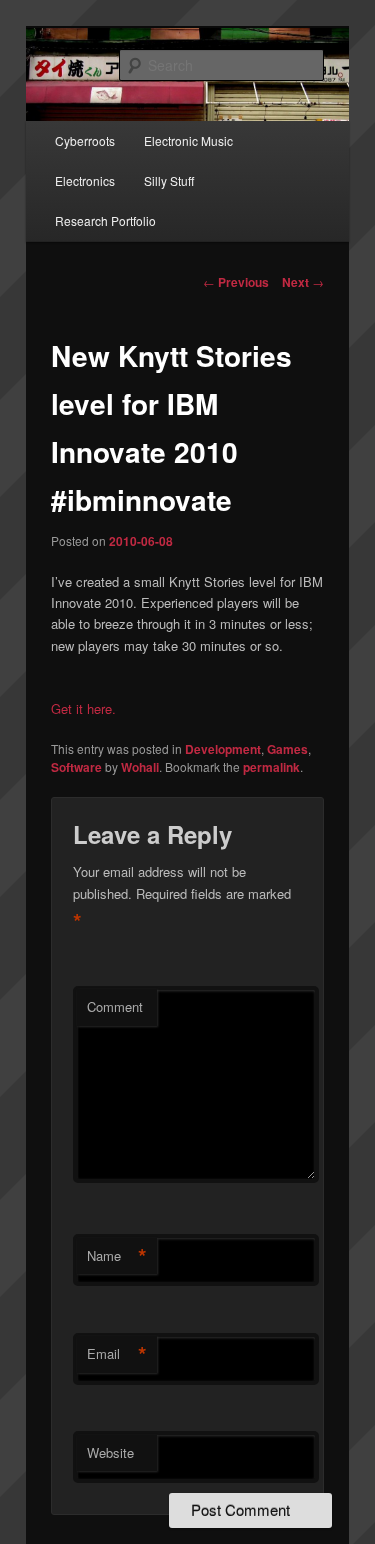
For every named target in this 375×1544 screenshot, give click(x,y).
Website (110, 1452)
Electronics (85, 180)
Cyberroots (85, 140)
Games (287, 749)
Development (223, 749)
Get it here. (83, 708)
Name (117, 1256)
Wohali (140, 767)
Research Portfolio (105, 220)
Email (117, 1354)
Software (76, 767)
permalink (271, 767)
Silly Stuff (169, 180)
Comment (115, 1006)
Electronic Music (188, 140)
